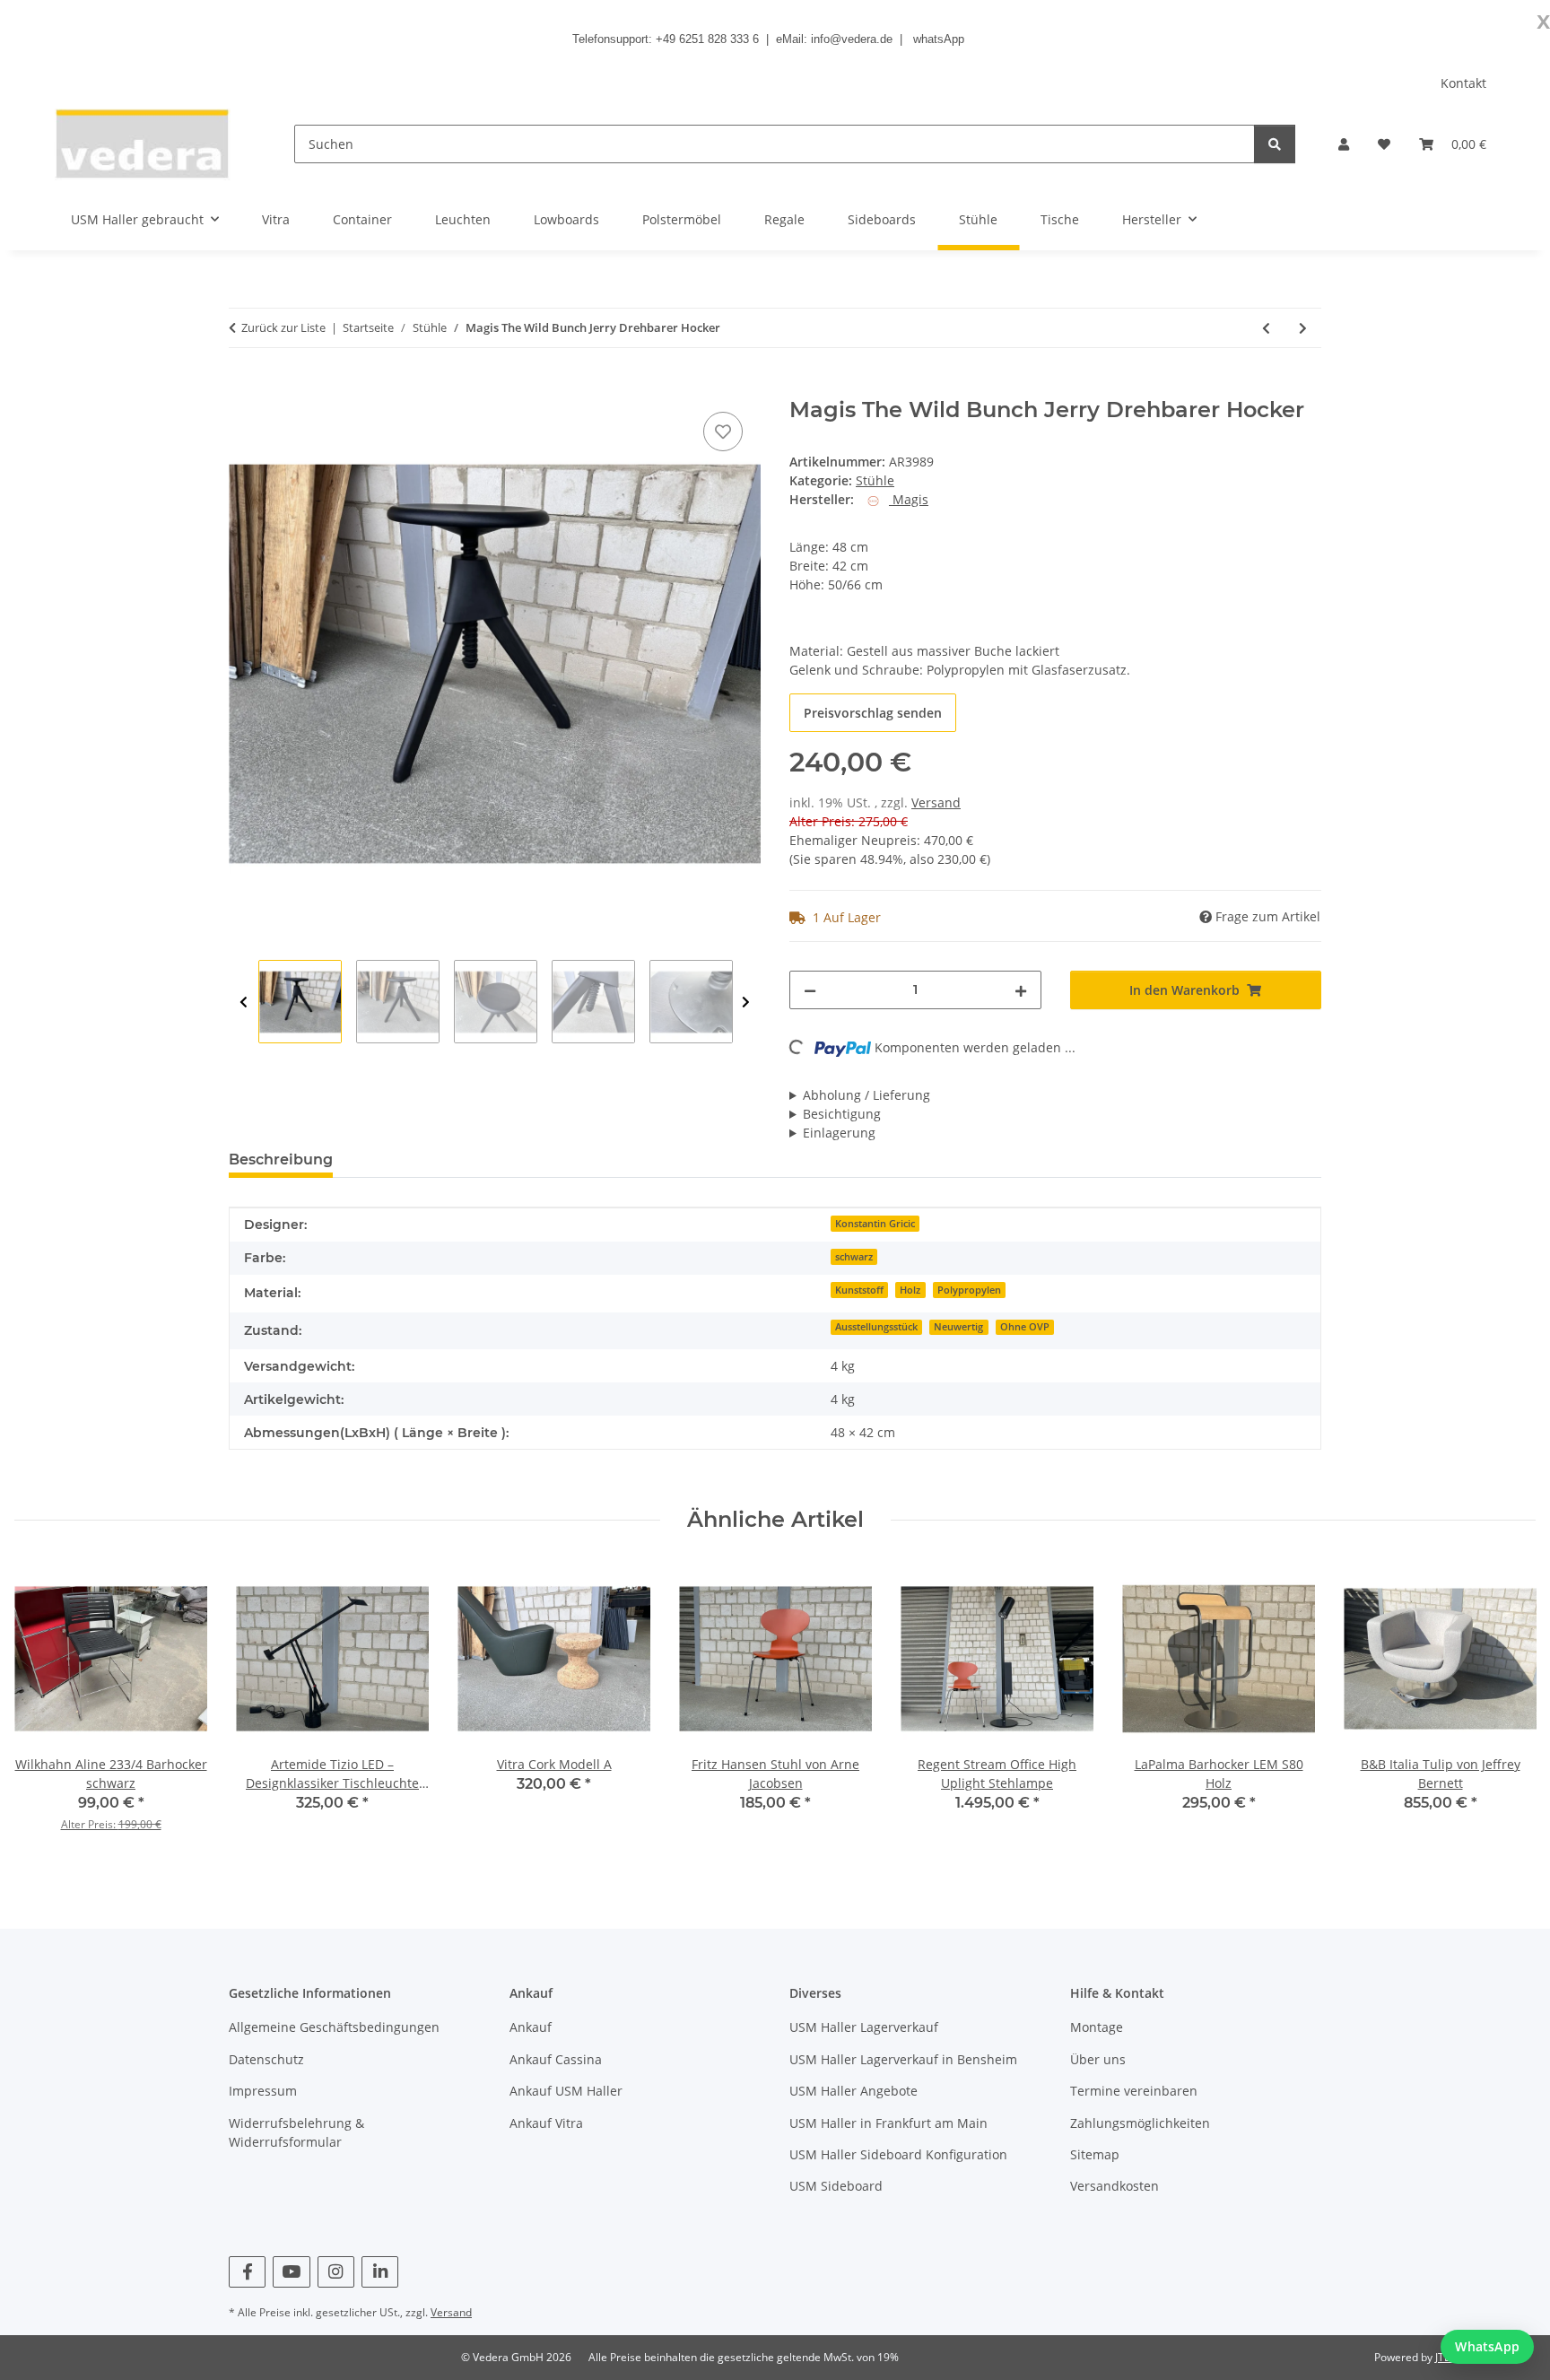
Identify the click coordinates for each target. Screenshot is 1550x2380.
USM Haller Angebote (853, 2091)
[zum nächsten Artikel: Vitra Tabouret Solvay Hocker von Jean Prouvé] (1303, 328)
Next (746, 1003)
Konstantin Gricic (875, 1224)
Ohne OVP (1025, 1327)
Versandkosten (1115, 2186)
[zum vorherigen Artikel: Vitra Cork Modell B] (1266, 328)
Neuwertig (958, 1327)
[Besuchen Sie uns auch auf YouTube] (291, 2272)
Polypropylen (969, 1290)
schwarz (854, 1257)
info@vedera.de (852, 39)
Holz (910, 1290)
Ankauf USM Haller (566, 2091)
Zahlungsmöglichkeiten (1140, 2123)
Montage (1097, 2027)
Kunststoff (859, 1290)
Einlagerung (839, 1133)
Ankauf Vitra (546, 2123)
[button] (1344, 144)
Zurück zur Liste (283, 327)
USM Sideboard (836, 2186)
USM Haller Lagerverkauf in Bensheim (903, 2059)
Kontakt (1463, 83)
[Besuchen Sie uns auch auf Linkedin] (380, 2272)
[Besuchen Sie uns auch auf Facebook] (247, 2272)
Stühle (875, 480)
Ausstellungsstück (876, 1327)
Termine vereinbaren (1134, 2091)
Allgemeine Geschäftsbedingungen (334, 2027)
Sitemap (1095, 2154)
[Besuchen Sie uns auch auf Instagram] (336, 2272)
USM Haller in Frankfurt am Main (888, 2123)
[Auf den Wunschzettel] (723, 432)
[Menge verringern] (810, 990)
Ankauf (531, 2027)
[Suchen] (1275, 144)
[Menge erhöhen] (1021, 990)
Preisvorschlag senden (873, 713)
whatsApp (939, 39)
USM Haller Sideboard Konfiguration (898, 2154)
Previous (244, 1003)
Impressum (263, 2091)
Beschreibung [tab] (281, 1159)
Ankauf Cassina (556, 2059)
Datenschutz (266, 2059)
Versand (936, 802)
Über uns (1098, 2059)
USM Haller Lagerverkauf (864, 2027)
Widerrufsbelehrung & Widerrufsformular (296, 2132)
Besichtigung (842, 1114)
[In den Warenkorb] (243, 388)
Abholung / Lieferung (866, 1095)
